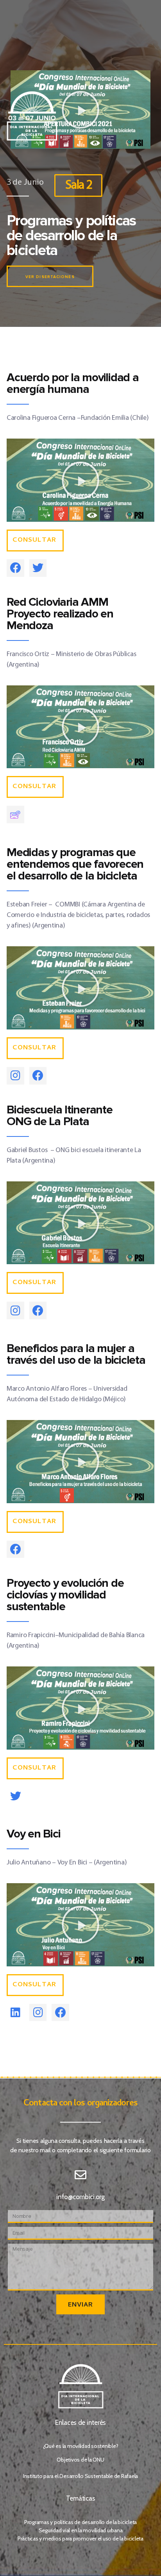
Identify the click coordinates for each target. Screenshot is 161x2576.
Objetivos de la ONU (80, 2460)
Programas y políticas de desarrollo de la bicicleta (80, 2522)
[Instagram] (15, 1076)
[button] (80, 480)
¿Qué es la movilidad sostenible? (81, 2446)
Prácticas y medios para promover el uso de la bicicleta (80, 2539)
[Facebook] (15, 568)
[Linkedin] (15, 2013)
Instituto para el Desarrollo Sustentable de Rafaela (80, 2476)
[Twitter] (38, 568)
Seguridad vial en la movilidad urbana (81, 2530)
